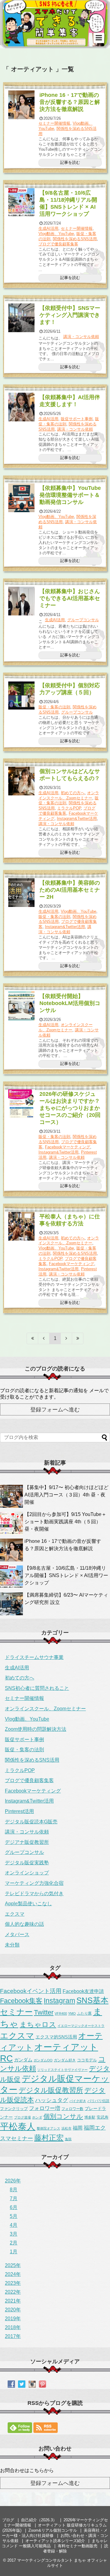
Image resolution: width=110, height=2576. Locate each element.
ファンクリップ (14, 2109)
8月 (14, 2190)
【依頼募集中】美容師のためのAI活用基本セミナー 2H (70, 890)
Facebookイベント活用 (31, 1991)
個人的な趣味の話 (24, 1924)
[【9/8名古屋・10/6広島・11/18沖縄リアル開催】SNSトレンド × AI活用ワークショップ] (22, 203)
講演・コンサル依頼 (81, 337)
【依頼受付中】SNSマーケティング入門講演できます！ (70, 315)
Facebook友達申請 (83, 1991)
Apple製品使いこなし (28, 1904)
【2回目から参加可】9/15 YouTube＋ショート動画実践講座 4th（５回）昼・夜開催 (65, 1522)
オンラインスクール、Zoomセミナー (69, 795)
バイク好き (78, 2101)
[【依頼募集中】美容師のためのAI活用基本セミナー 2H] (22, 893)
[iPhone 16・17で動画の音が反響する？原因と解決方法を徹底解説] (22, 105)
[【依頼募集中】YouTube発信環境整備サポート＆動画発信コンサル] (22, 498)
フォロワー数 (72, 2109)
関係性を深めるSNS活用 (75, 239)
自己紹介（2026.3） (39, 2520)
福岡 (78, 2128)
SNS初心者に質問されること (37, 1688)
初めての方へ (73, 793)
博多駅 (90, 2117)
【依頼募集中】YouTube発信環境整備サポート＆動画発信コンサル (70, 495)
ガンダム (23, 2060)
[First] (32, 1338)
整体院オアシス (48, 2128)
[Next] (66, 1338)
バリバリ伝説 (98, 2101)
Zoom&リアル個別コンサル (53, 2530)
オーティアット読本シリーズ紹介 (55, 2541)
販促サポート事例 (77, 419)
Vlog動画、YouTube (56, 234)
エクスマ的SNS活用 (56, 2037)
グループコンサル (83, 620)
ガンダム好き (65, 2060)
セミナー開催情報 (54, 123)
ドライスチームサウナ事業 (34, 1657)
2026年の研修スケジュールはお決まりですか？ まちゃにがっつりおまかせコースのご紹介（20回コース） (72, 1108)
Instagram (59, 2001)
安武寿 (103, 2117)
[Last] (78, 1338)
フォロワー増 (45, 2108)
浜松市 (66, 2128)
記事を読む (70, 162)
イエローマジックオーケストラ (81, 2026)
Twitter (44, 2013)
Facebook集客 (21, 2001)
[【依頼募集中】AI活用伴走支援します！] (22, 407)
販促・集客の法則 (54, 707)
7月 (14, 2198)
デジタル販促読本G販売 (31, 1822)
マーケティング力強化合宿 (34, 1883)
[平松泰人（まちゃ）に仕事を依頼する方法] (22, 1226)
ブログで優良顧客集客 (58, 244)
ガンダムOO (43, 2060)
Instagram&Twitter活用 (77, 818)
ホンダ (37, 2117)
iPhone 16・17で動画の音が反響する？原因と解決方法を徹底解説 (70, 102)
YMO (72, 2013)
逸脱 (68, 2139)
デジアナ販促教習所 (27, 1842)
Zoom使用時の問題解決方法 (36, 1729)
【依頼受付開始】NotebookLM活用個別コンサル (70, 1003)
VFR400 (61, 2013)
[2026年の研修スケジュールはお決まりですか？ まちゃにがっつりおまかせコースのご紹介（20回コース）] (22, 1104)
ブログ (8, 2520)
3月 (14, 2234)
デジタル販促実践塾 (27, 1863)
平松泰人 (18, 2126)
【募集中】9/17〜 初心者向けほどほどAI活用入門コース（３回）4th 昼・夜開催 (66, 1495)
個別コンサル (63, 2116)
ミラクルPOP (69, 808)
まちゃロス (38, 2024)
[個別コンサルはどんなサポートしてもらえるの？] (22, 781)
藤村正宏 (49, 2138)
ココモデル (87, 2060)
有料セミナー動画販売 (78, 2546)
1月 (14, 2252)
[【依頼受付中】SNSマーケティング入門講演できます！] (22, 318)
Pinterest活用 (19, 1811)
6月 (14, 2207)
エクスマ (15, 1914)
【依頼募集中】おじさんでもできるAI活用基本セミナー (70, 598)
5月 (14, 2216)
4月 (14, 2225)
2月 (14, 2243)
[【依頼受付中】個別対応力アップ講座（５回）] (22, 695)
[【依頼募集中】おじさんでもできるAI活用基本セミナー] (22, 601)
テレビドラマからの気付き (34, 1893)
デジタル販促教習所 (51, 2090)
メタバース (17, 1934)
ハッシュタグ (52, 2100)
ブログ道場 (22, 2117)
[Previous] (44, 1338)
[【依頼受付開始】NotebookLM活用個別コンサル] (22, 1006)
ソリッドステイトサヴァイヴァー (62, 2070)
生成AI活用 (48, 228)
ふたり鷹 (84, 2013)
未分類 (12, 1945)
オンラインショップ (27, 1873)
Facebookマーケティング (68, 1147)
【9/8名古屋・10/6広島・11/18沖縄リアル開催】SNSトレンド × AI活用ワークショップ (66, 1575)
